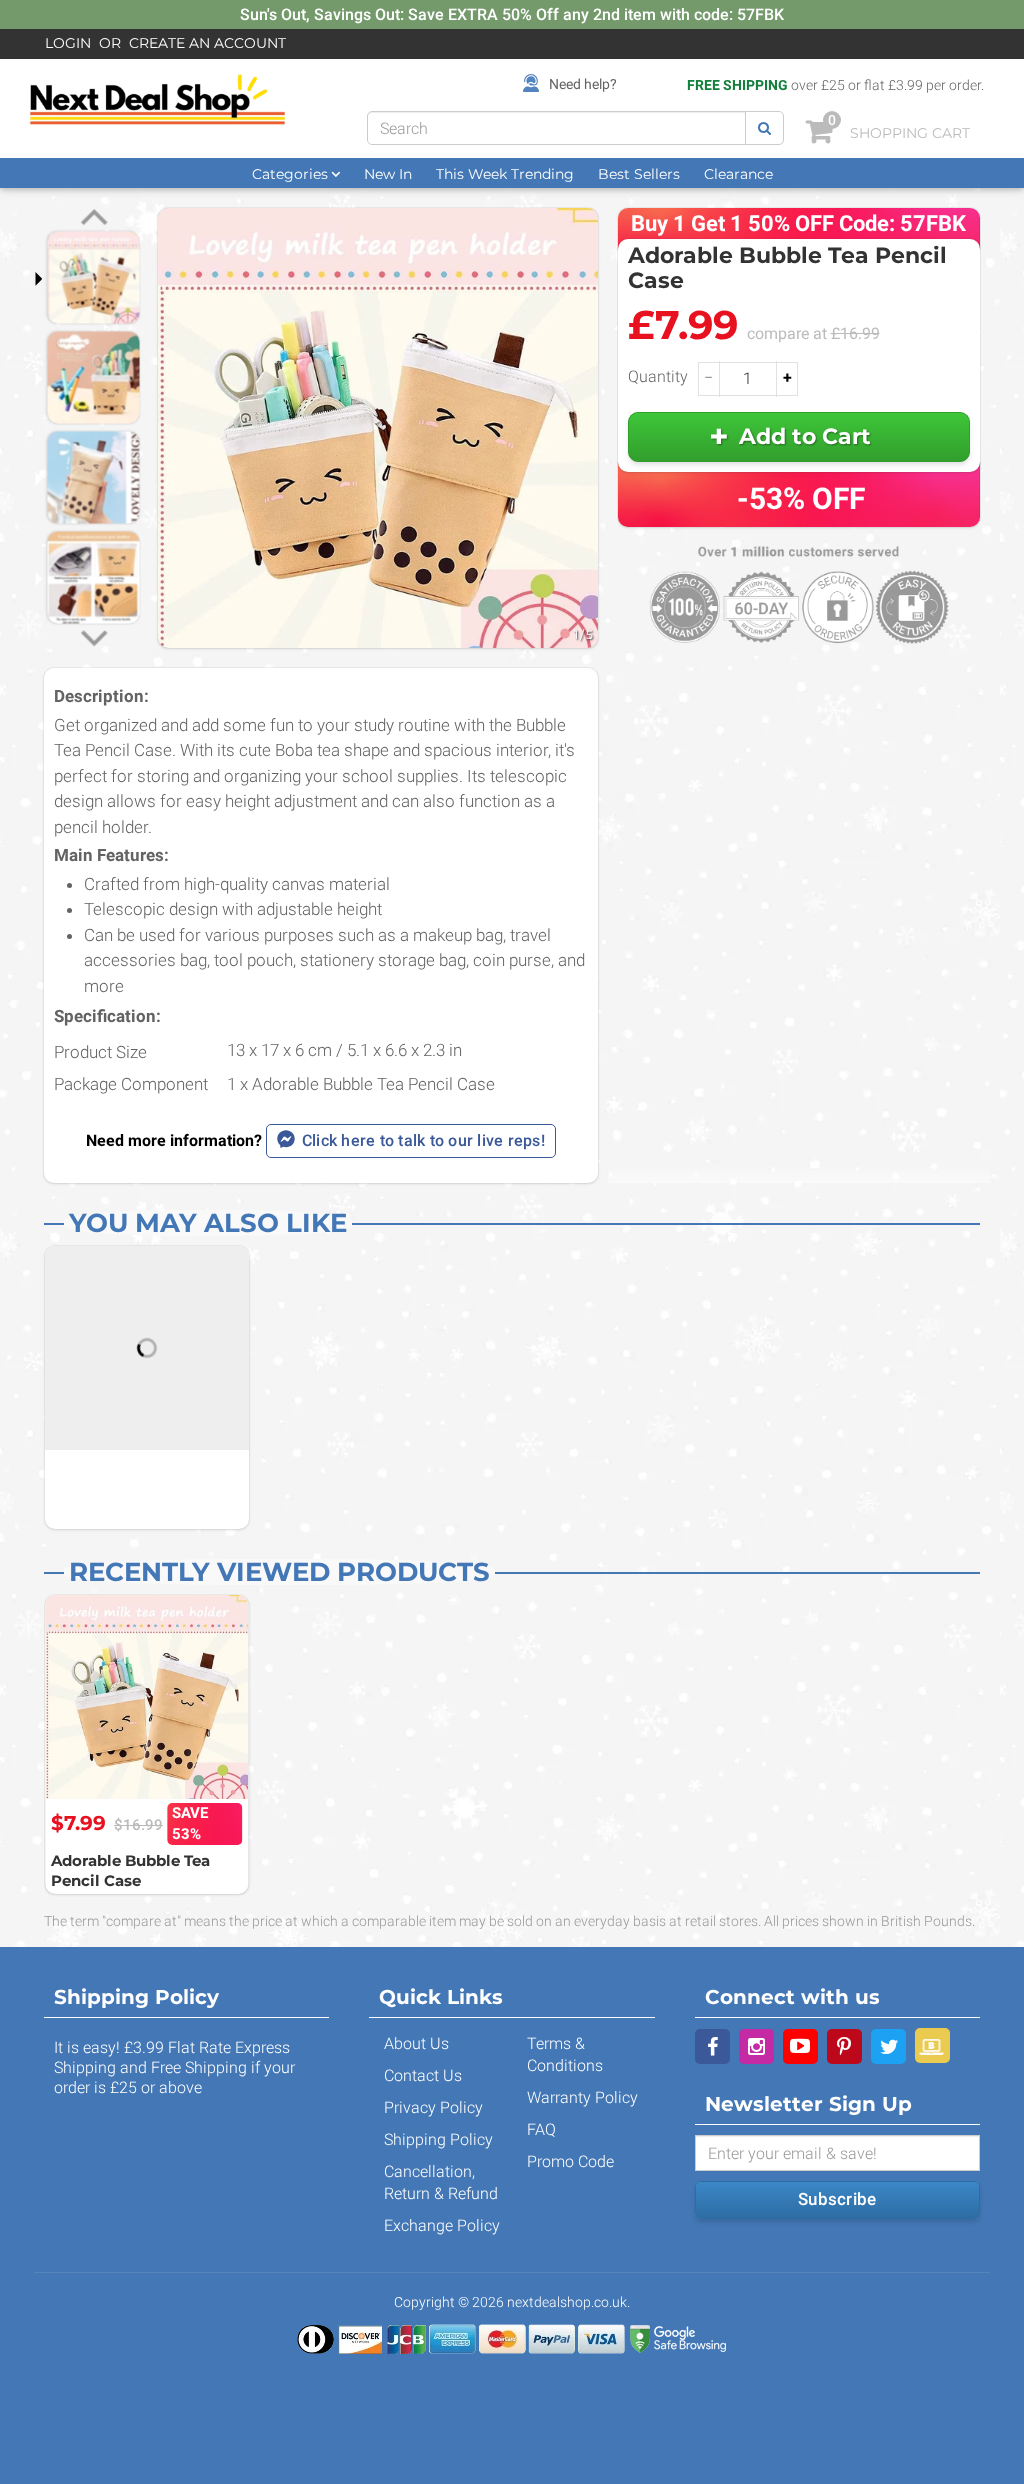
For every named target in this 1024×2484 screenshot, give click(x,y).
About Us (416, 2043)
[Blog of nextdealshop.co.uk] (932, 2045)
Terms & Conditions (565, 2054)
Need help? (583, 84)
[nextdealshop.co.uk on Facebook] (712, 2046)
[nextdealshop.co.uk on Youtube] (800, 2046)
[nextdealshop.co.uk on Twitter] (888, 2046)
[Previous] (94, 220)
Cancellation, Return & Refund (441, 2182)
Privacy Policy (433, 2107)
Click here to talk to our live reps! (423, 1140)
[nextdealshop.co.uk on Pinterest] (844, 2046)
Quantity (658, 376)
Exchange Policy (442, 2225)
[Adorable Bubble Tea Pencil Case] (147, 1697)
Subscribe (837, 2199)
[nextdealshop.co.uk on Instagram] (756, 2046)
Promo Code (570, 2161)
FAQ (541, 2129)
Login (68, 43)
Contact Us (423, 2075)
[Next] (94, 636)
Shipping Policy (438, 2139)
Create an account (207, 43)
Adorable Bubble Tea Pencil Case (130, 1870)
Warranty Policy (582, 2097)
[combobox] (556, 128)
